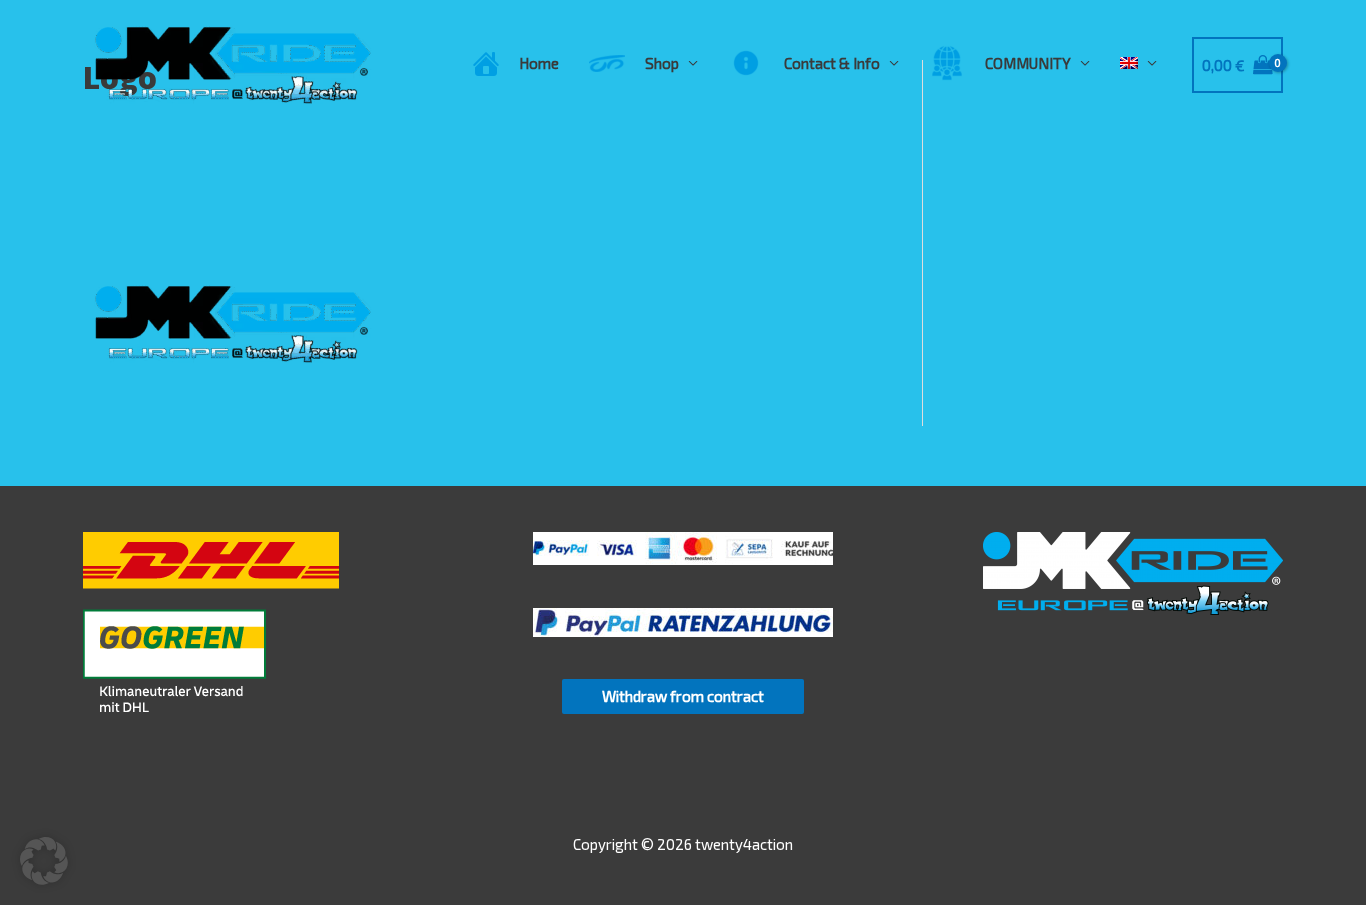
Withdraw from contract (683, 696)
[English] (1138, 63)
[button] (44, 861)
